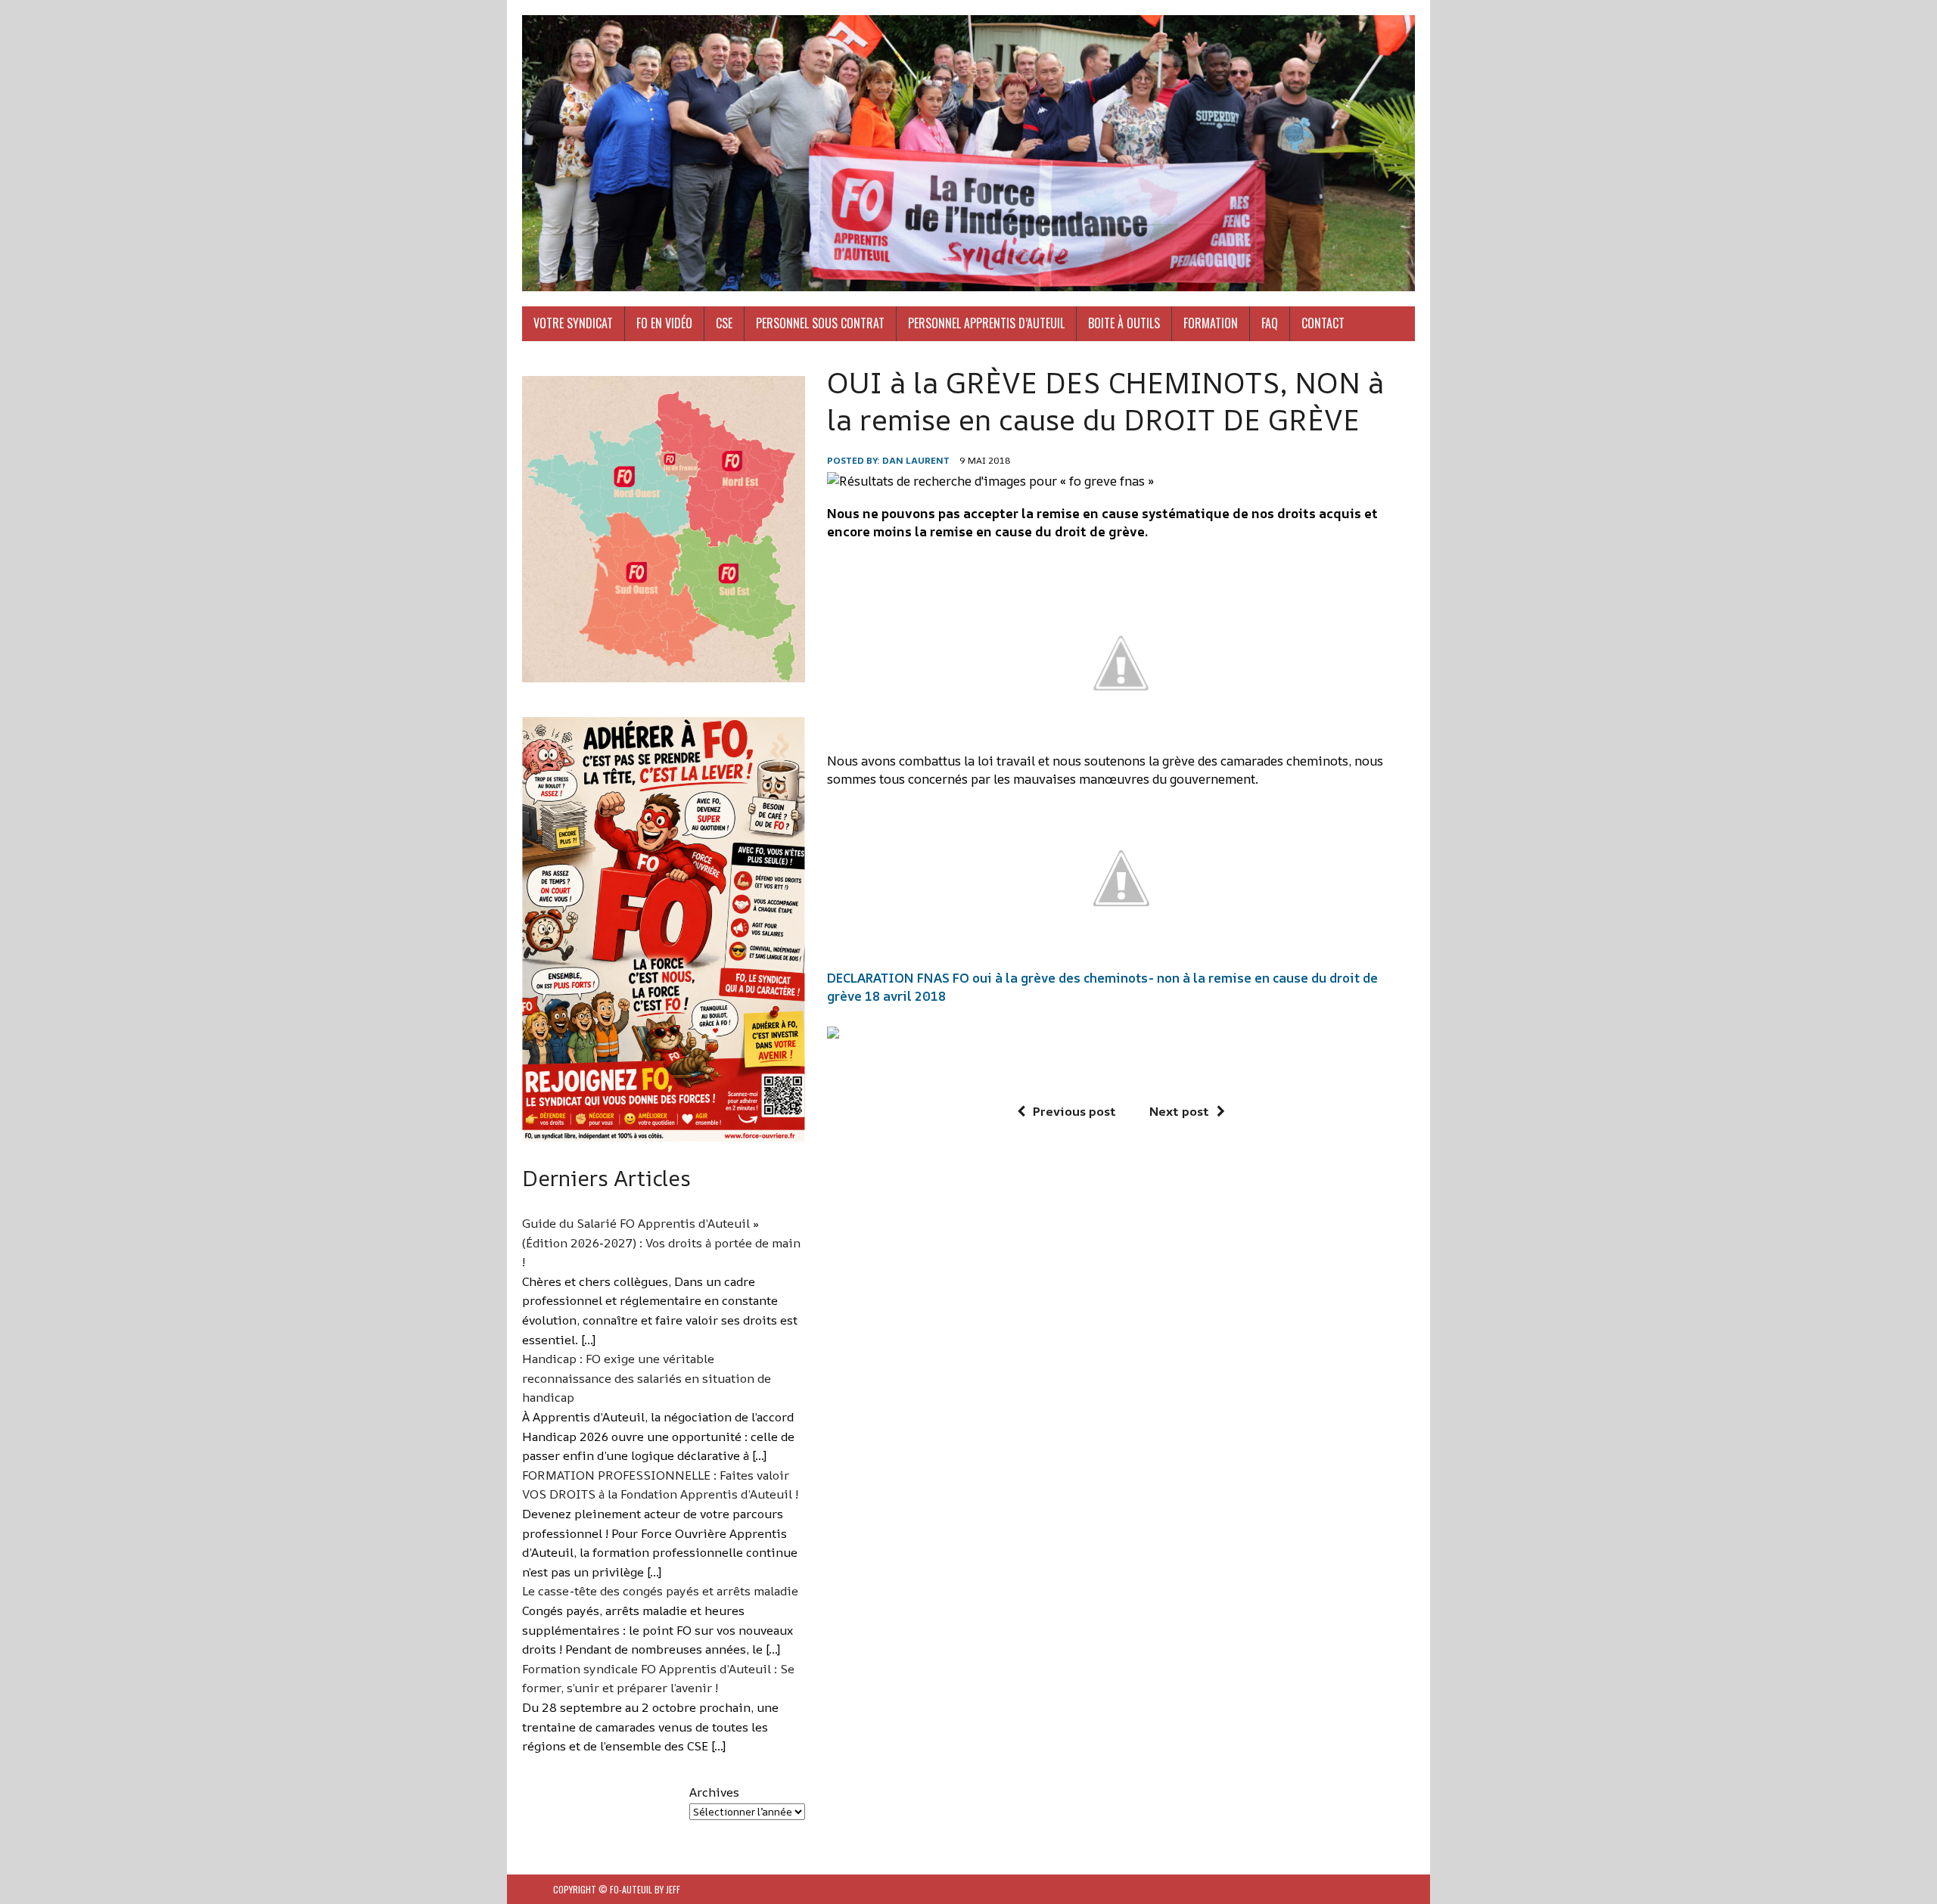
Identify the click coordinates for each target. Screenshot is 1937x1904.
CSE (724, 323)
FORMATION (1211, 323)
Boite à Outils (1124, 323)
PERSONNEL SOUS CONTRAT (820, 323)
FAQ (1270, 323)
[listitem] (611, 481)
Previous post (1074, 1111)
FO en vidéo (664, 323)
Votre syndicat (573, 323)
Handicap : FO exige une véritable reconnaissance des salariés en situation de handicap (647, 1378)
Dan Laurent (916, 460)
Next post (1179, 1111)
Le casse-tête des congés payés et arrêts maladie (660, 1591)
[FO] (968, 153)
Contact (1323, 323)
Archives (714, 1792)
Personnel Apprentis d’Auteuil (986, 323)
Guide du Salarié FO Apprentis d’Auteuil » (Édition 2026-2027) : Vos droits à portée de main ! (661, 1242)
